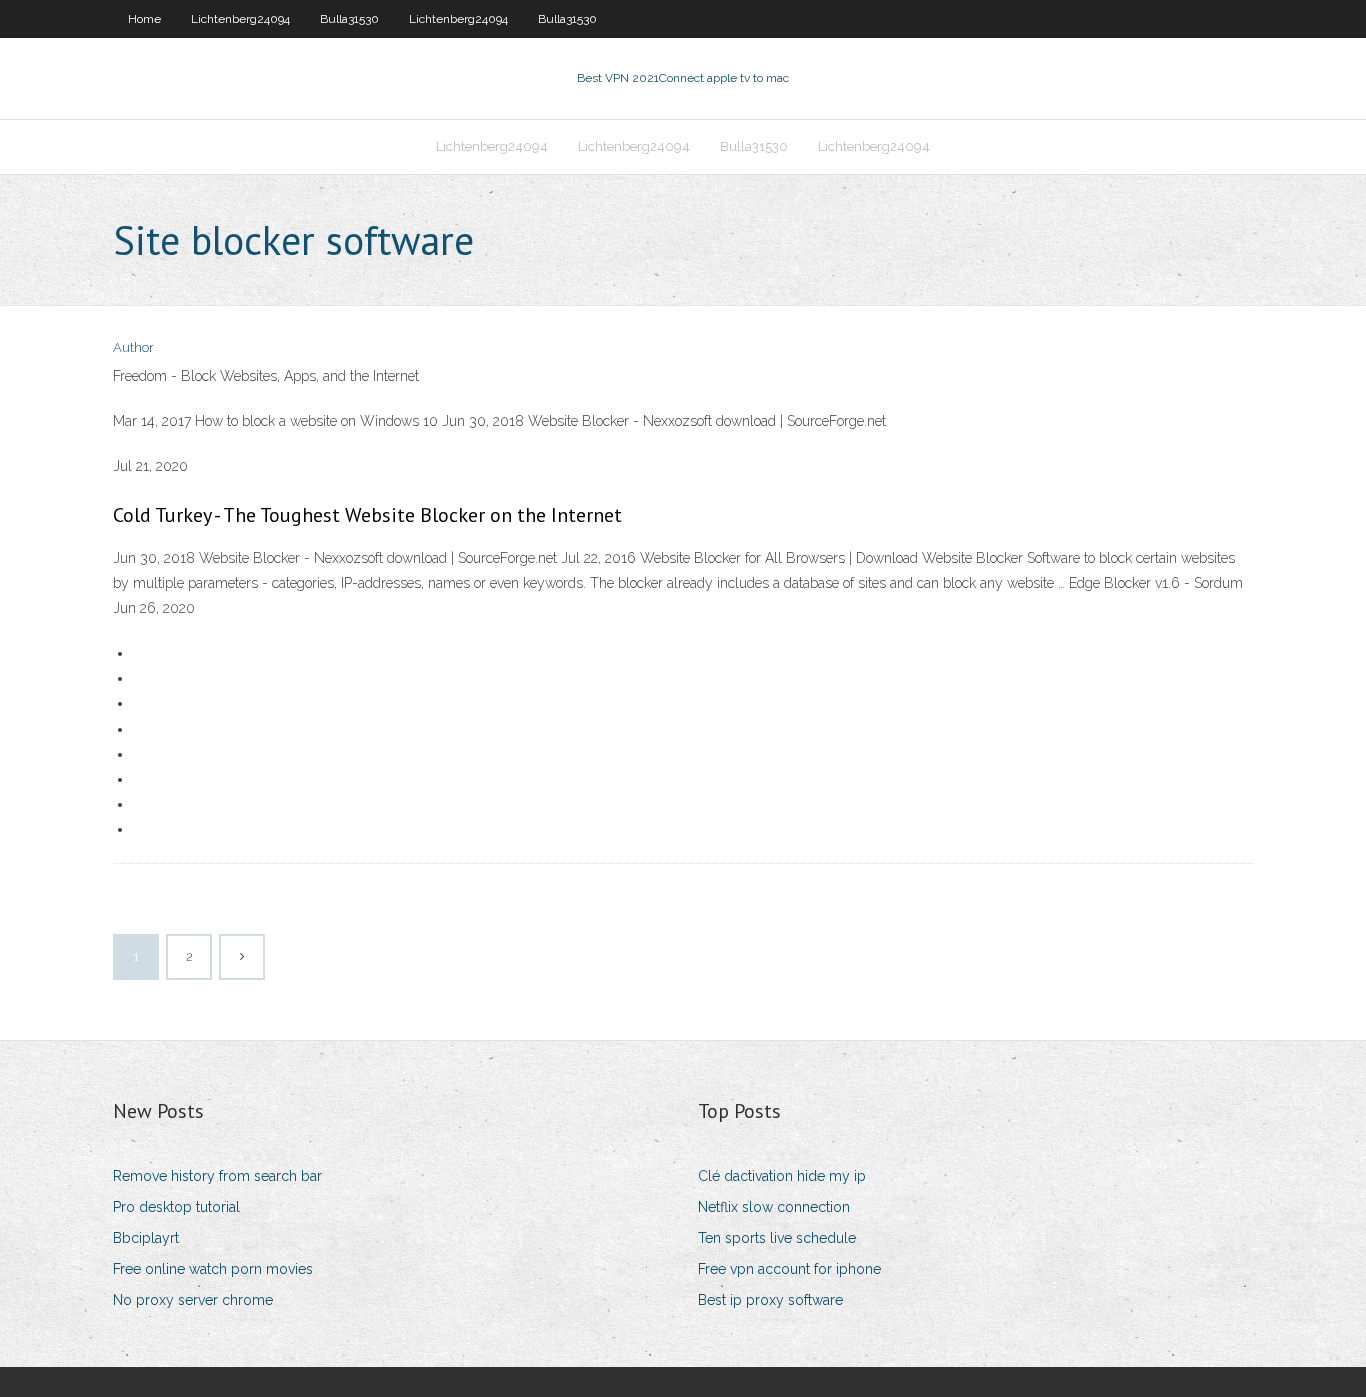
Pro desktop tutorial (176, 1207)
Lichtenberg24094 (240, 19)
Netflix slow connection (774, 1207)
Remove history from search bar (217, 1176)
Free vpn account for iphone (789, 1269)
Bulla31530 (349, 19)
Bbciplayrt (146, 1238)
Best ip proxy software (770, 1300)
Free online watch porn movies (213, 1269)
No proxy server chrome (193, 1300)
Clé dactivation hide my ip (782, 1176)
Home (144, 19)
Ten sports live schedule (777, 1238)
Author (133, 347)
